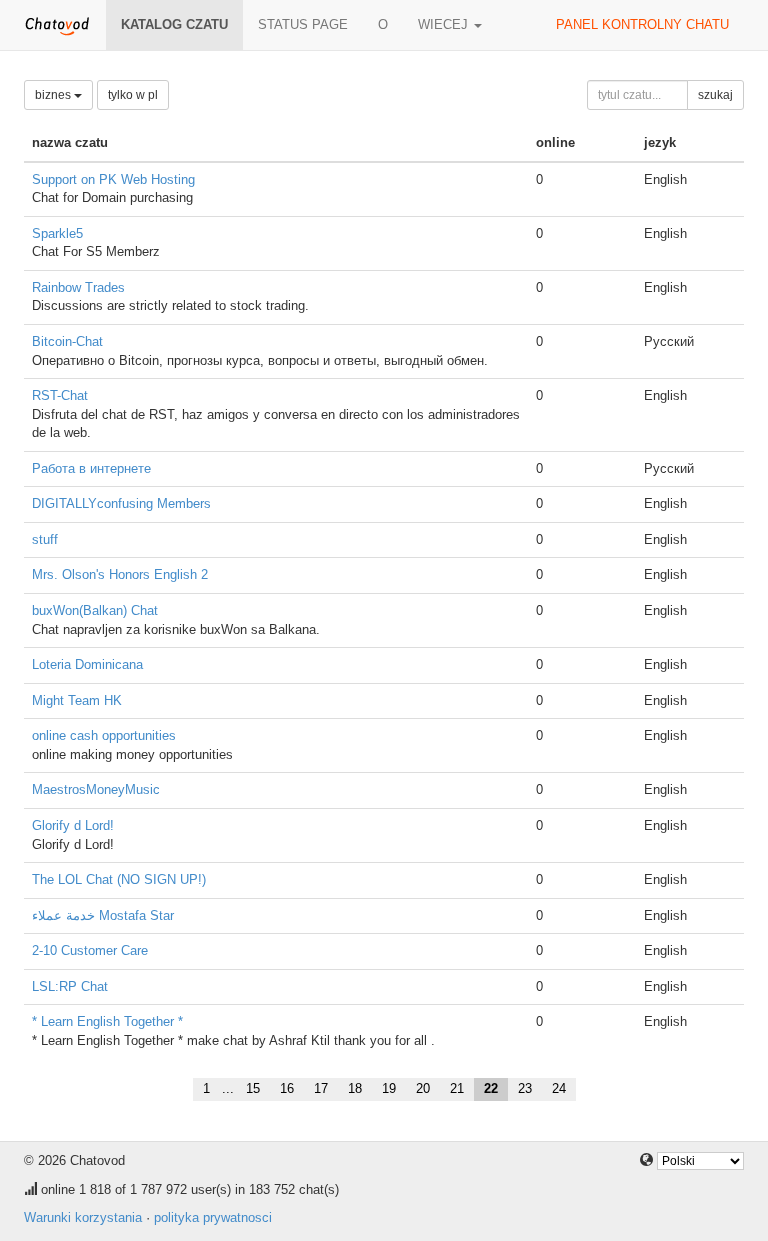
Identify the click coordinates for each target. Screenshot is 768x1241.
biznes (54, 95)
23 (525, 1088)
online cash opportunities (104, 735)
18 (355, 1088)
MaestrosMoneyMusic (96, 789)
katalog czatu (174, 24)
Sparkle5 (57, 233)
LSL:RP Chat (70, 986)
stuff (45, 539)
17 (321, 1088)
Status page (303, 24)
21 (457, 1088)
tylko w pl (133, 95)
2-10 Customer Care (90, 950)
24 (559, 1088)
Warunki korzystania (83, 1217)
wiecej (445, 24)
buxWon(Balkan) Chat (95, 610)
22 (491, 1088)
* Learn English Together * (107, 1021)
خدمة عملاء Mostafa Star (103, 915)
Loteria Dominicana (87, 664)
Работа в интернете (91, 468)
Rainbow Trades (78, 287)
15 (253, 1088)
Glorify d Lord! (73, 825)
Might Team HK (77, 700)
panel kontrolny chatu (642, 24)
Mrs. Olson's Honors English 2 (120, 574)
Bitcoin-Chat (67, 341)
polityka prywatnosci (213, 1217)
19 (389, 1088)
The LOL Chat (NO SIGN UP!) (119, 879)
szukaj (715, 95)
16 (287, 1088)
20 (423, 1088)
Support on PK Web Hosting (113, 179)
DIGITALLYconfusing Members (121, 503)
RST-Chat (60, 395)
